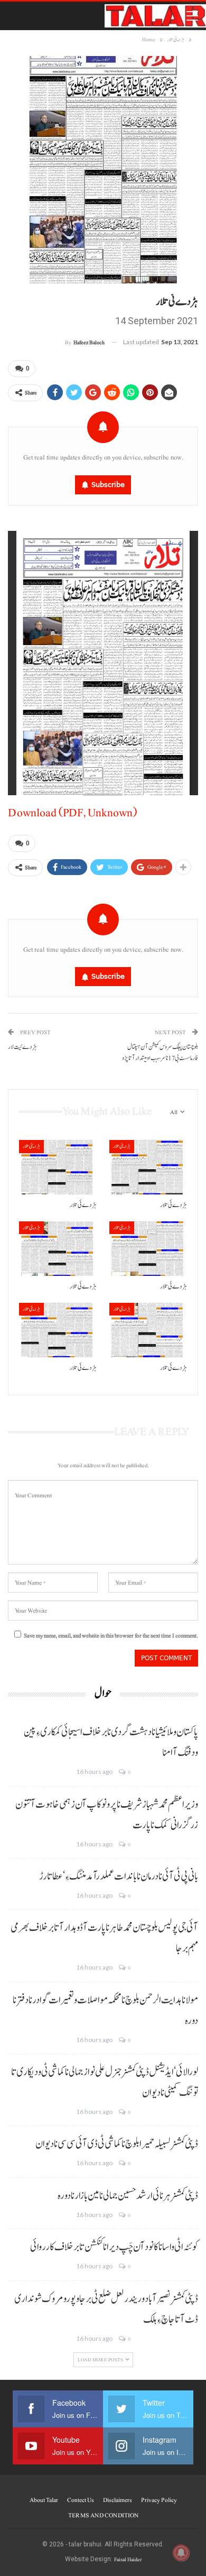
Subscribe (108, 485)
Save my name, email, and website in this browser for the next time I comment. (111, 1636)
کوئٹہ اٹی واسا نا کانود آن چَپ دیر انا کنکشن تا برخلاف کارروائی (114, 2247)
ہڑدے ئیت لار (22, 1047)
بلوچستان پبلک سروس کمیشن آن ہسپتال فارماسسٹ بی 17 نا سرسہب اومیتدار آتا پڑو (160, 1053)
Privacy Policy (159, 2500)
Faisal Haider (128, 2559)
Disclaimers (118, 2500)
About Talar (44, 2500)
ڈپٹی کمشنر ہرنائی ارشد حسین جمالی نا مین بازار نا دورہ (128, 2196)
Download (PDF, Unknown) (72, 813)
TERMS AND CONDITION (103, 2515)
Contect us (81, 2500)
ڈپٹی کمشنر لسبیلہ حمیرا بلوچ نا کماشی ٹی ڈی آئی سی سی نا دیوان (117, 2144)
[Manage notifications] (181, 2553)
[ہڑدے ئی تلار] (58, 1167)
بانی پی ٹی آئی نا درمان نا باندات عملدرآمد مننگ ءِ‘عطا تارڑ (119, 1876)
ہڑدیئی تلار (31, 1146)
